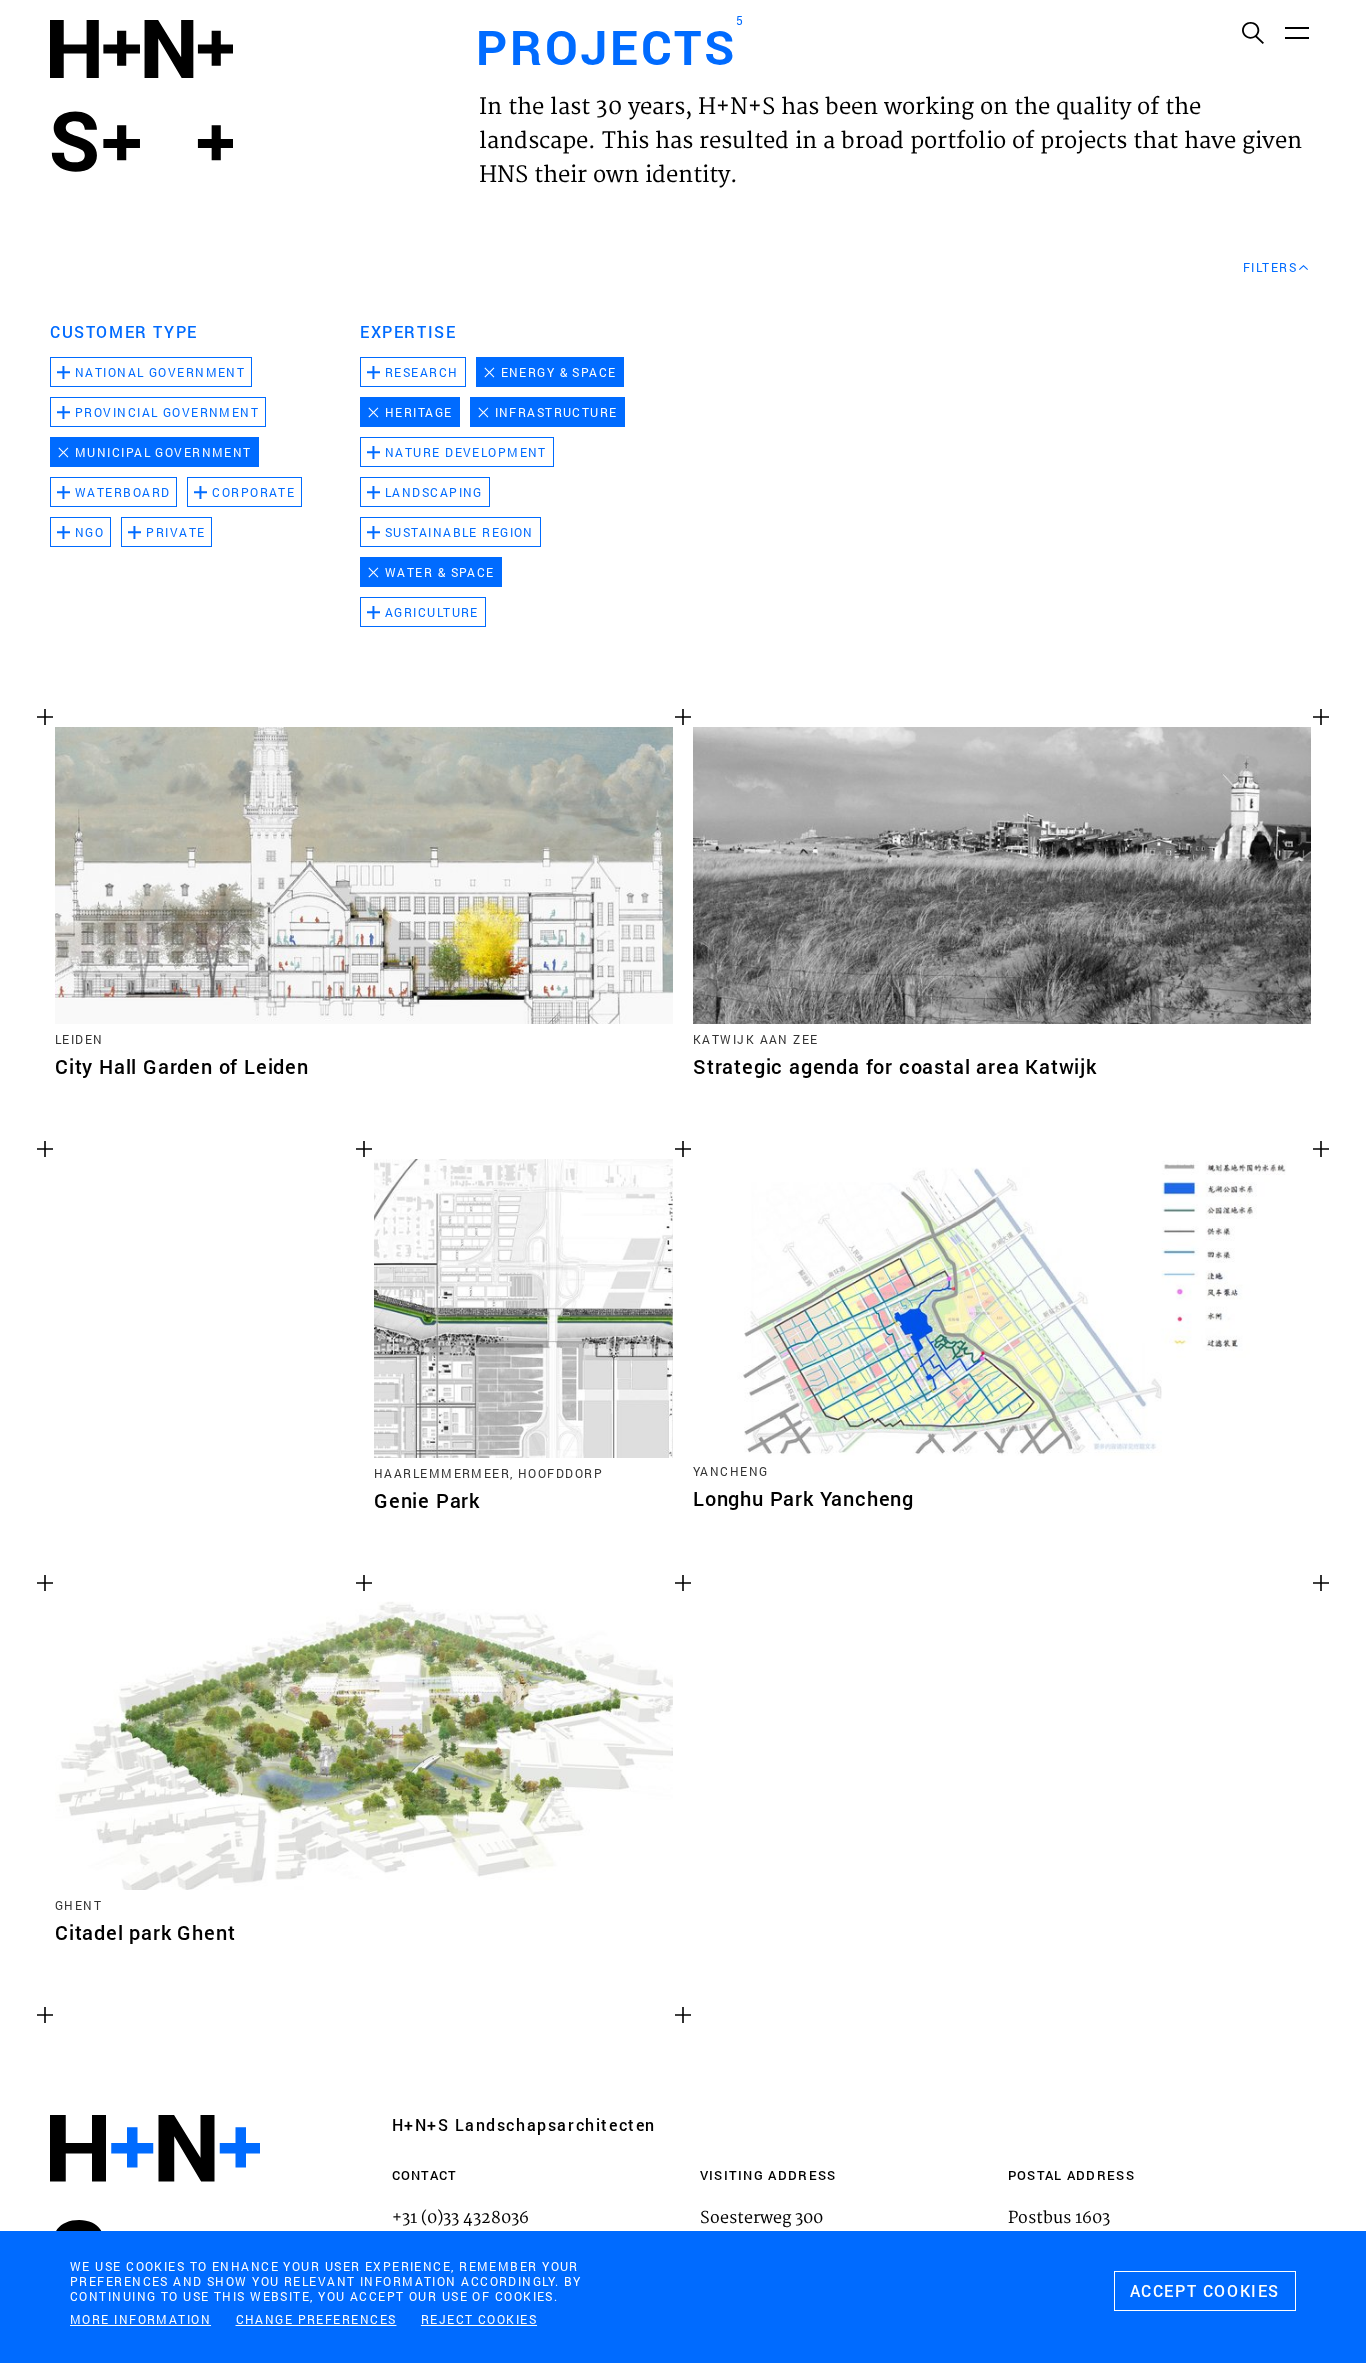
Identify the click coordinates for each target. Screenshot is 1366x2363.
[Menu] (1296, 32)
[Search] (1252, 32)
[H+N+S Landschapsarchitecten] (155, 2202)
